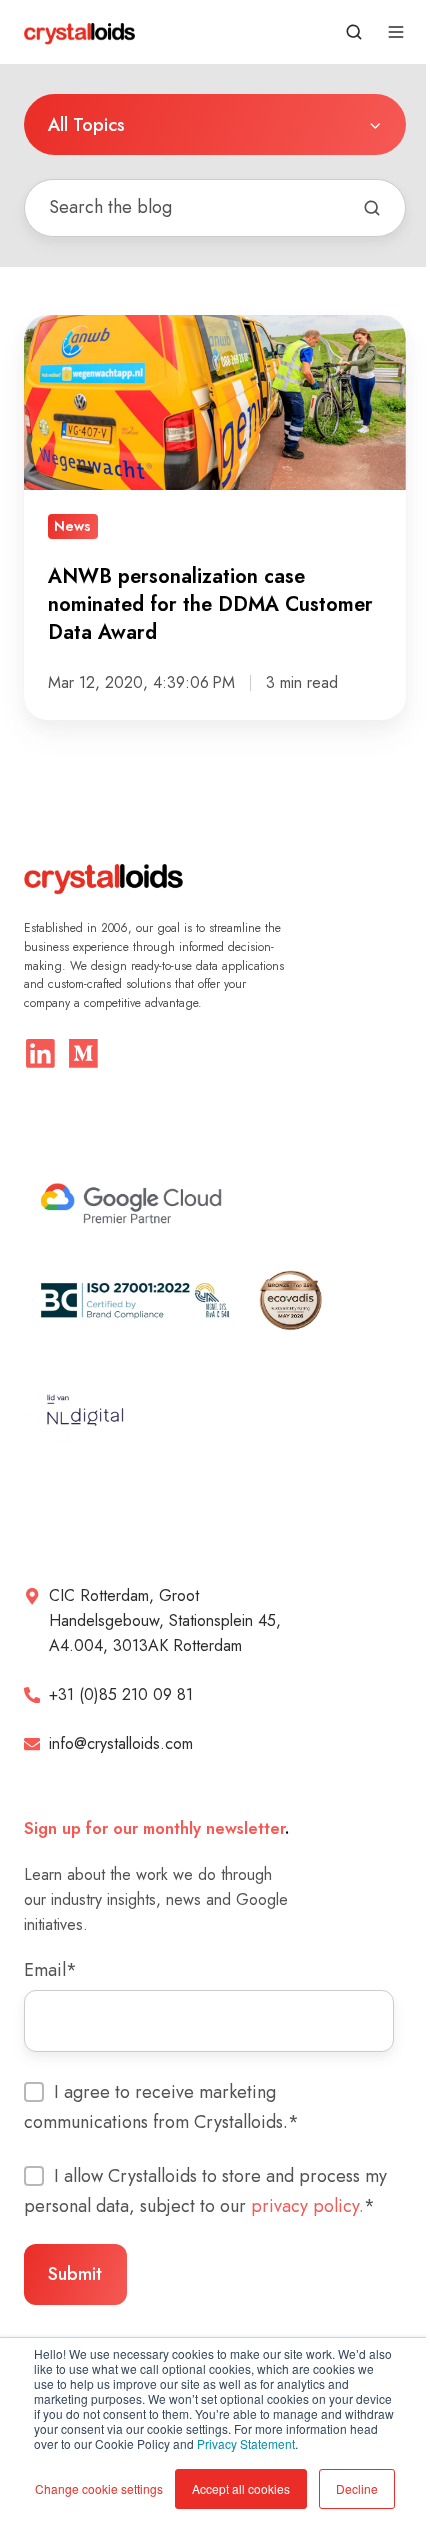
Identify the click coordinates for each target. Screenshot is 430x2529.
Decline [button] (357, 2488)
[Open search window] (354, 32)
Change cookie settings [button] (99, 2488)
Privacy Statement (246, 2443)
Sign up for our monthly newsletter (154, 1828)
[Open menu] (396, 32)
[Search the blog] (372, 208)
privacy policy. (307, 2206)
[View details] (40, 1053)
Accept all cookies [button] (241, 2488)
